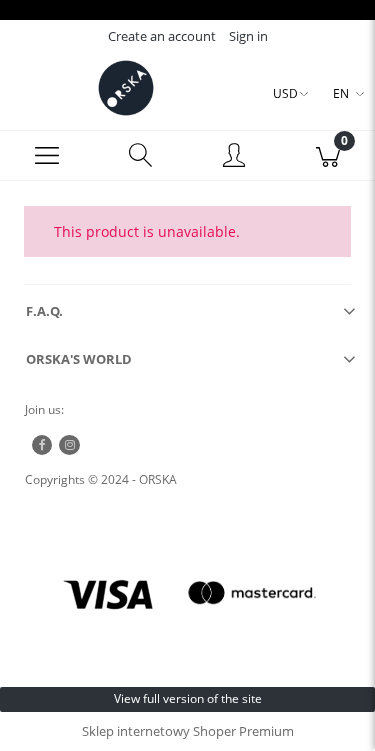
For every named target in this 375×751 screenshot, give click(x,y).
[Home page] (126, 88)
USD (285, 93)
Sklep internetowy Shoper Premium (188, 731)
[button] (47, 156)
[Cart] (328, 156)
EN (341, 93)
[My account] (235, 158)
